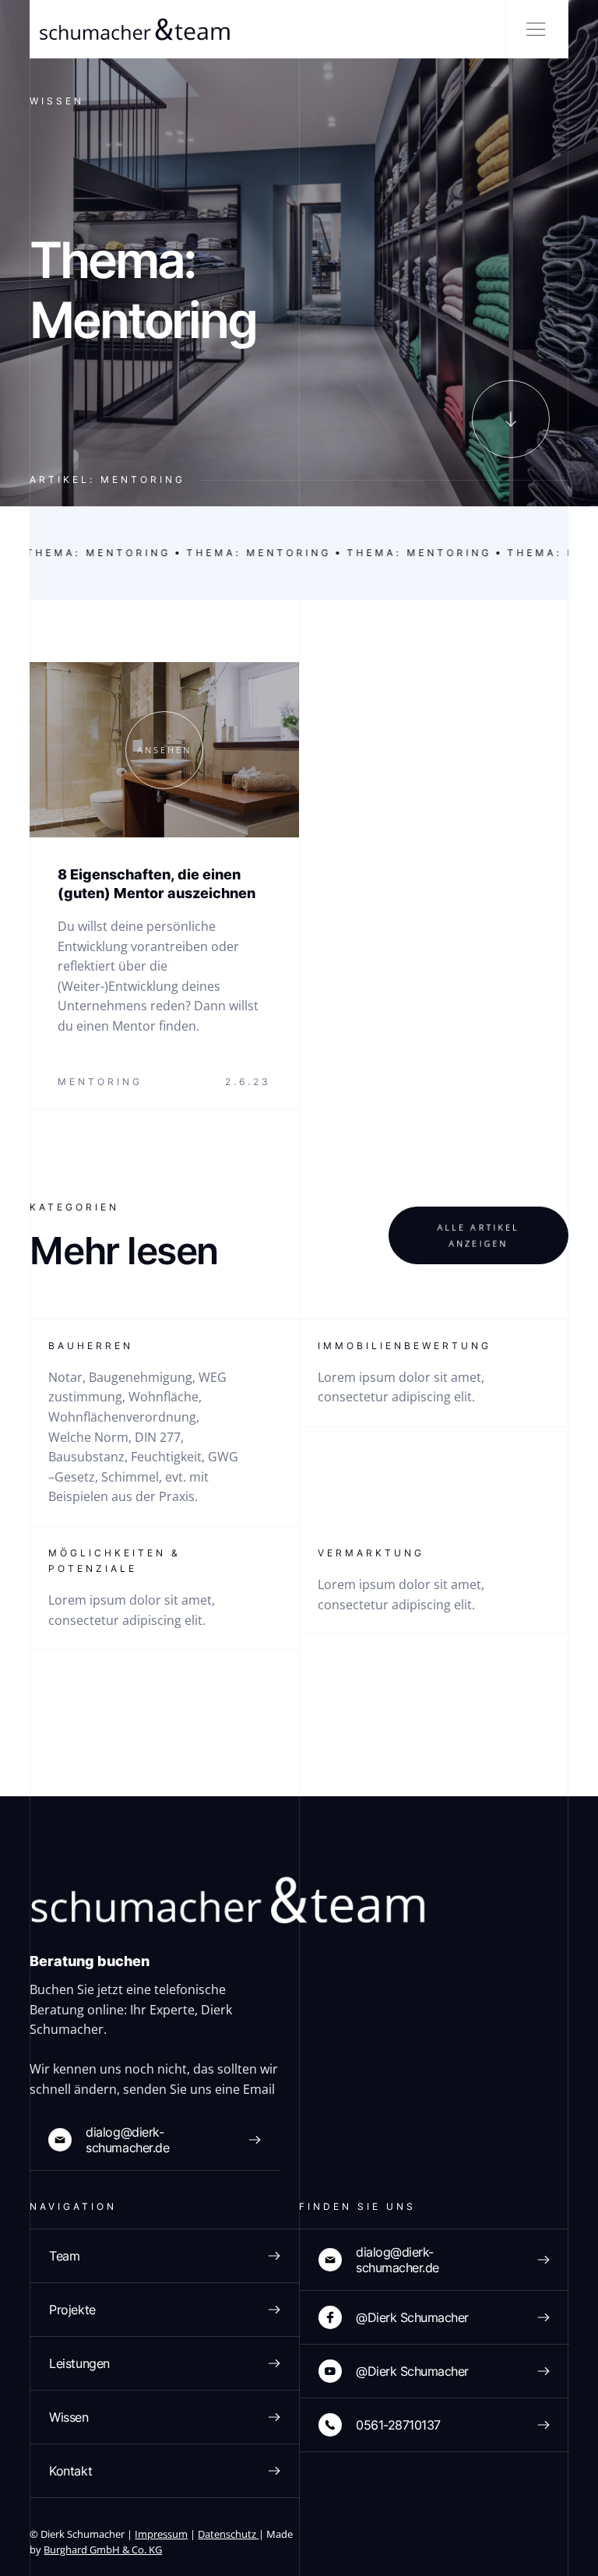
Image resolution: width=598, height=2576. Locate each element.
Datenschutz (228, 2534)
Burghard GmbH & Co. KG (103, 2550)
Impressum (161, 2534)
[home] (132, 29)
